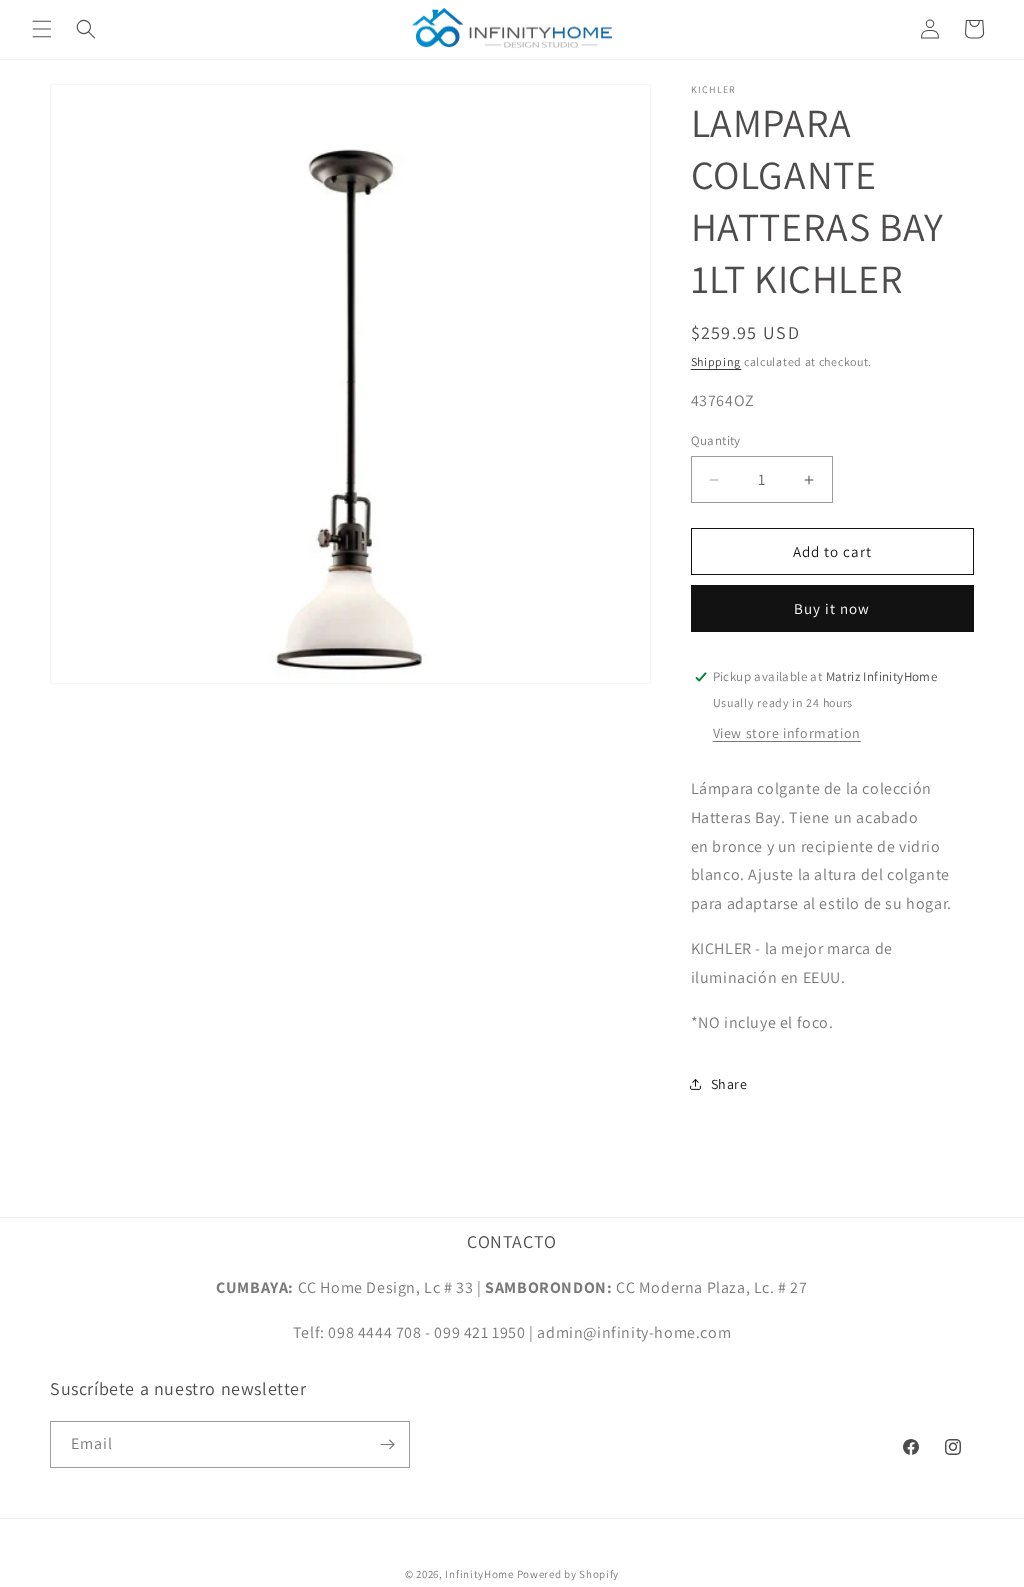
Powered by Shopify (568, 1574)
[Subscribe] (387, 1444)
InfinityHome (479, 1574)
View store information (787, 733)
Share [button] (729, 1084)
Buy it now (832, 608)
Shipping (716, 361)
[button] (42, 29)
